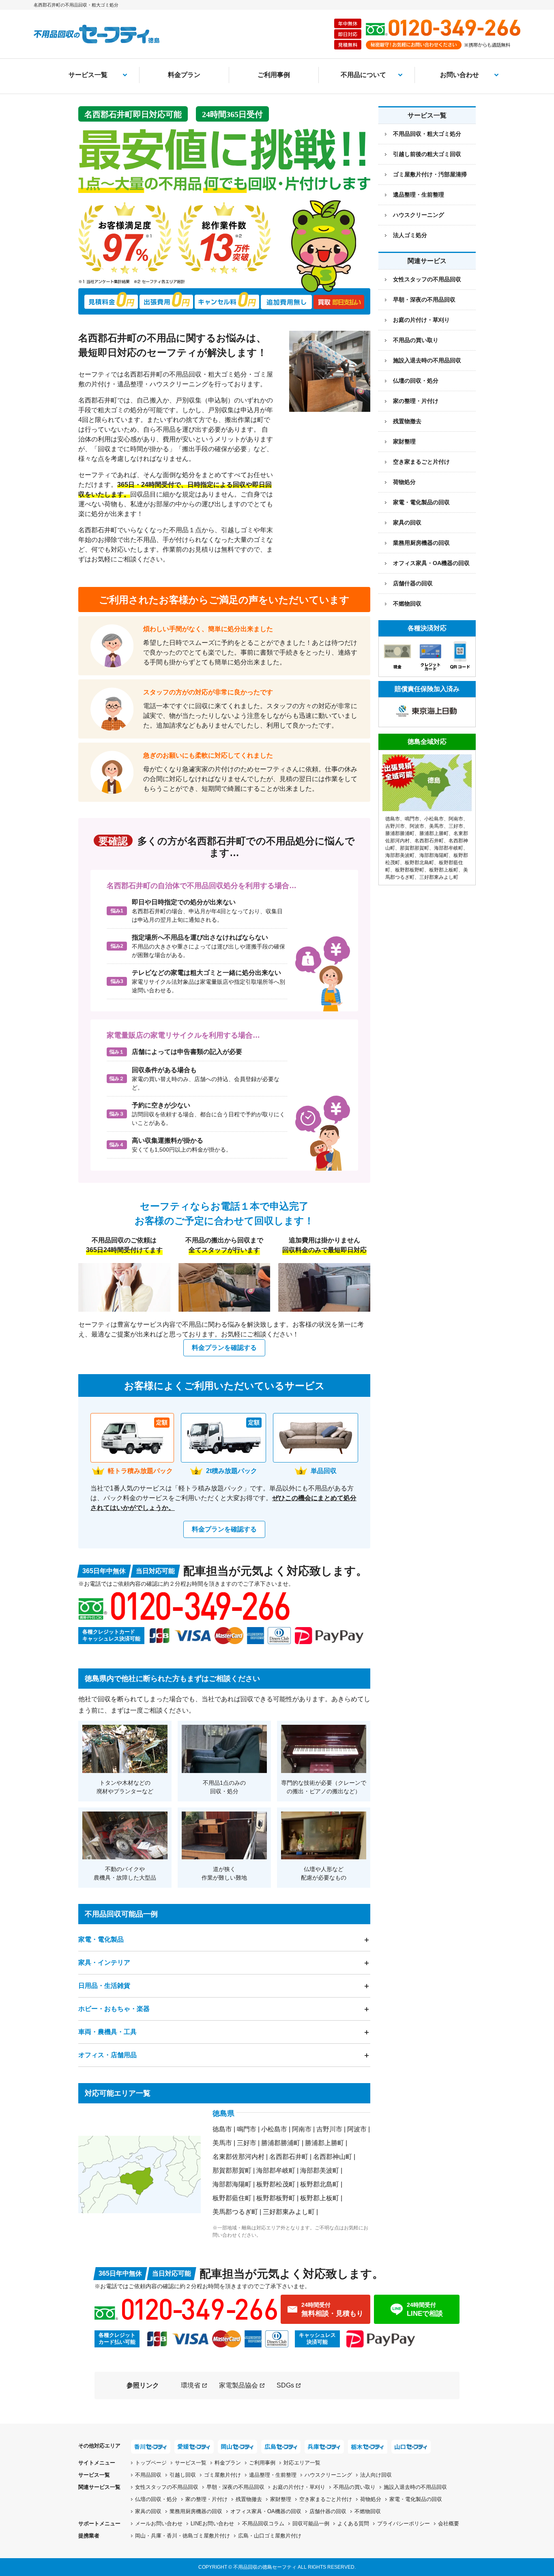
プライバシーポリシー (404, 2524)
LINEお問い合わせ (212, 2524)
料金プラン (184, 75)
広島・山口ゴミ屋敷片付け (270, 2536)
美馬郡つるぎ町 (235, 2212)
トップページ (151, 2463)
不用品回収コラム (263, 2524)
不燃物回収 (407, 604)
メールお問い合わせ (159, 2524)
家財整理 (404, 441)
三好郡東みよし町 (289, 2212)
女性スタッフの (167, 2487)
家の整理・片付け (416, 401)
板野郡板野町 (276, 2198)
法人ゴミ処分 (410, 235)
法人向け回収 (376, 2475)
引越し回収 (183, 2475)
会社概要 (449, 2524)
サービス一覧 (88, 75)
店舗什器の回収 (413, 583)
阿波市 (357, 2129)
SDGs (285, 2385)
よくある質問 (353, 2524)
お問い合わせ (460, 75)
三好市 (247, 2143)
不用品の (354, 2487)
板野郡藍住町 (232, 2198)
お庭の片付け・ (299, 2487)
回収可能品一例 (311, 2524)
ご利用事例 (274, 75)
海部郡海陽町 (232, 2184)
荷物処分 (404, 482)
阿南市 (302, 2129)
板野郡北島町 (320, 2184)
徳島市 (222, 2129)
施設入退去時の (415, 2487)
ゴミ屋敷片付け (222, 2475)
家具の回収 (407, 522)
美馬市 (222, 2143)
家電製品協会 (238, 2385)
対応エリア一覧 (302, 2463)
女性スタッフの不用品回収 (427, 279)
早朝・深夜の (235, 2487)
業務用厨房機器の (421, 543)
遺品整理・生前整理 (419, 195)
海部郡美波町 (320, 2170)
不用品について (363, 75)
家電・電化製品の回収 (421, 502)
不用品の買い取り (416, 340)
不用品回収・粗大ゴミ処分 (427, 134)
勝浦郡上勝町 (324, 2143)
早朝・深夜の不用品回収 (424, 300)
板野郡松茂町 (276, 2184)
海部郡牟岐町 (276, 2170)
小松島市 (274, 2129)
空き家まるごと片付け (421, 462)
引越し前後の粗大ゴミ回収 (427, 154)
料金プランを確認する (224, 1348)
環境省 (191, 2385)
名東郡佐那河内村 (238, 2157)
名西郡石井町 (289, 2157)
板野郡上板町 (320, 2198)
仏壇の (156, 2499)
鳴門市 (247, 2129)
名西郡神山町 (333, 2157)
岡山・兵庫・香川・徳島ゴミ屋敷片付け (183, 2536)
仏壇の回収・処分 (416, 381)
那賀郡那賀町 (232, 2170)
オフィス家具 (431, 563)
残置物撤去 (407, 421)
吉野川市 (329, 2129)
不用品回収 (148, 2475)
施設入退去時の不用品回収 (427, 360)
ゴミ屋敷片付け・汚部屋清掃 (430, 174)
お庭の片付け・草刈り (421, 320)
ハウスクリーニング (419, 215)
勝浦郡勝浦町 (281, 2143)
